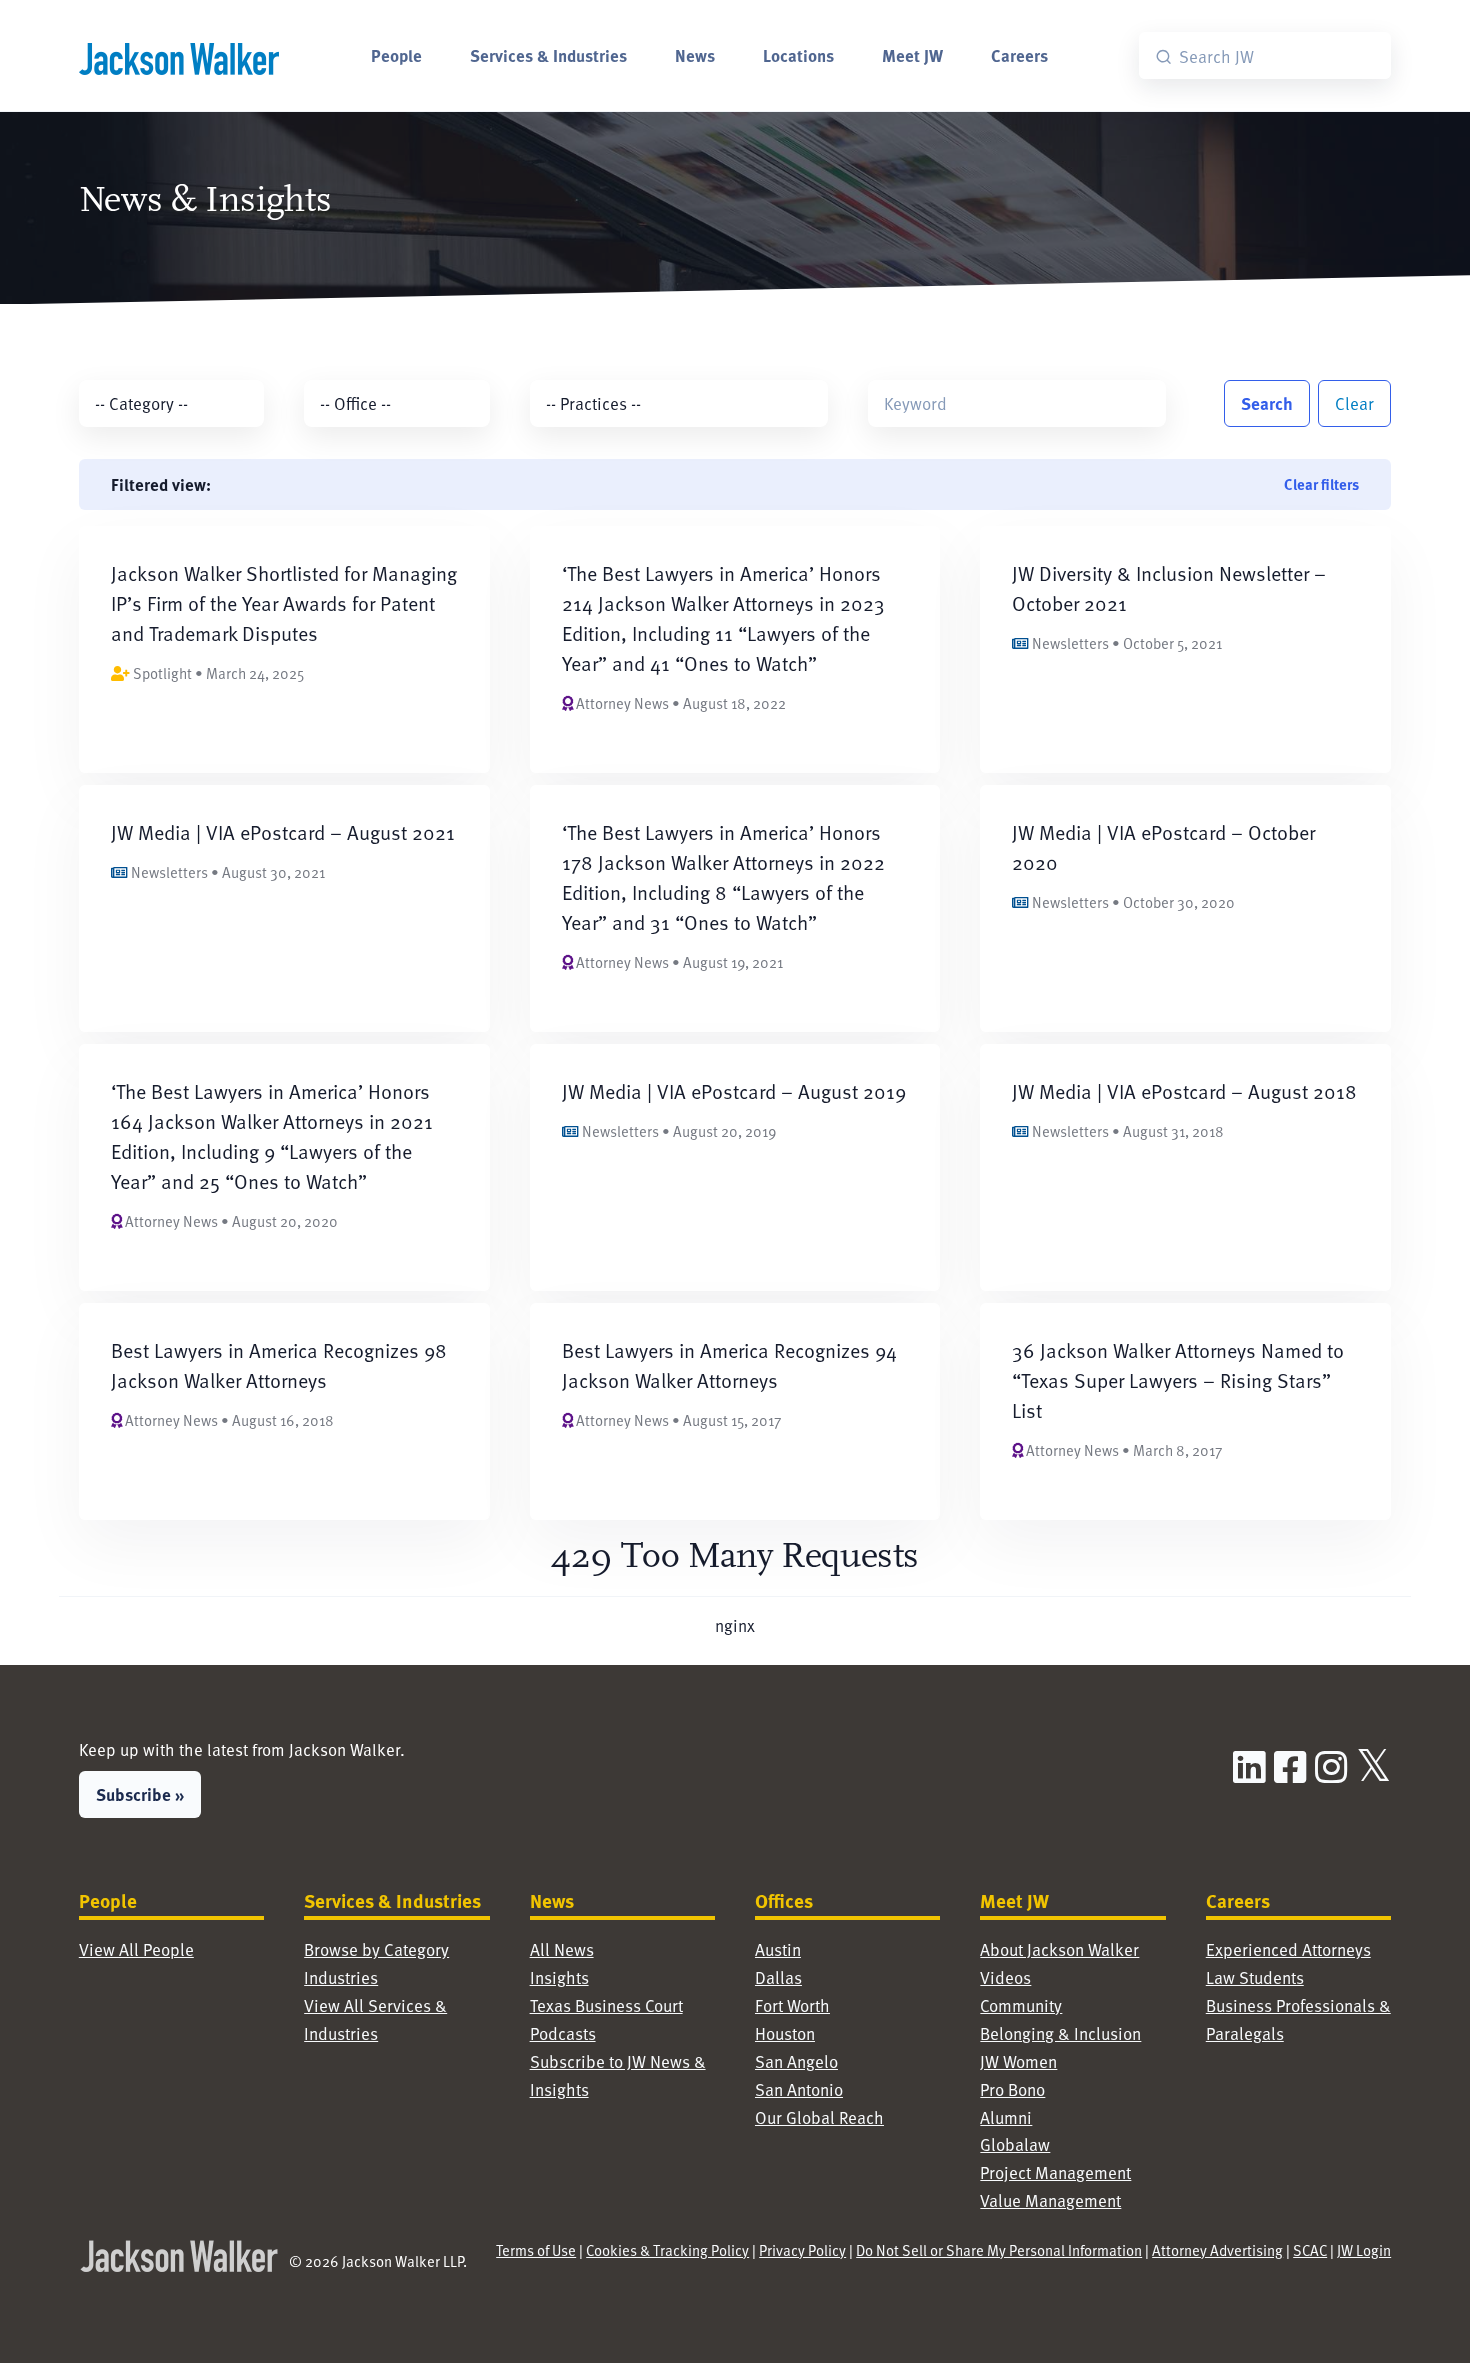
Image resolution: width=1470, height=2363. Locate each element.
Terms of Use (536, 2250)
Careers (1019, 55)
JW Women (1018, 2061)
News (695, 55)
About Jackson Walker (1059, 1949)
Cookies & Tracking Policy (667, 2250)
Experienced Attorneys (1288, 1949)
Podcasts (563, 2033)
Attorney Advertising (1217, 2250)
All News (562, 1949)
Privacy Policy (802, 2250)
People (396, 55)
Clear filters (1321, 484)
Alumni (1006, 2117)
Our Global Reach (819, 2117)
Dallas (778, 1977)
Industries (341, 1977)
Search (1267, 403)
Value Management (1050, 2200)
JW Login (1364, 2250)
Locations (798, 55)
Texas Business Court (606, 2005)
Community (1021, 2005)
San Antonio (799, 2089)
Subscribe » (140, 1794)
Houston (785, 2033)
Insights (559, 1977)
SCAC (1310, 2250)
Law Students (1255, 1977)
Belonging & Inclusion (1060, 2033)
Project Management (1055, 2172)
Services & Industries (548, 55)
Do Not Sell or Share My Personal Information (999, 2250)
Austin (778, 1949)
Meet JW (912, 55)
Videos (1005, 1977)
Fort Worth (792, 2005)
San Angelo (796, 2061)
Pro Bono (1012, 2089)
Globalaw (1015, 2144)
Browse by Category (376, 1949)
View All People (136, 1949)
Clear (1354, 403)
